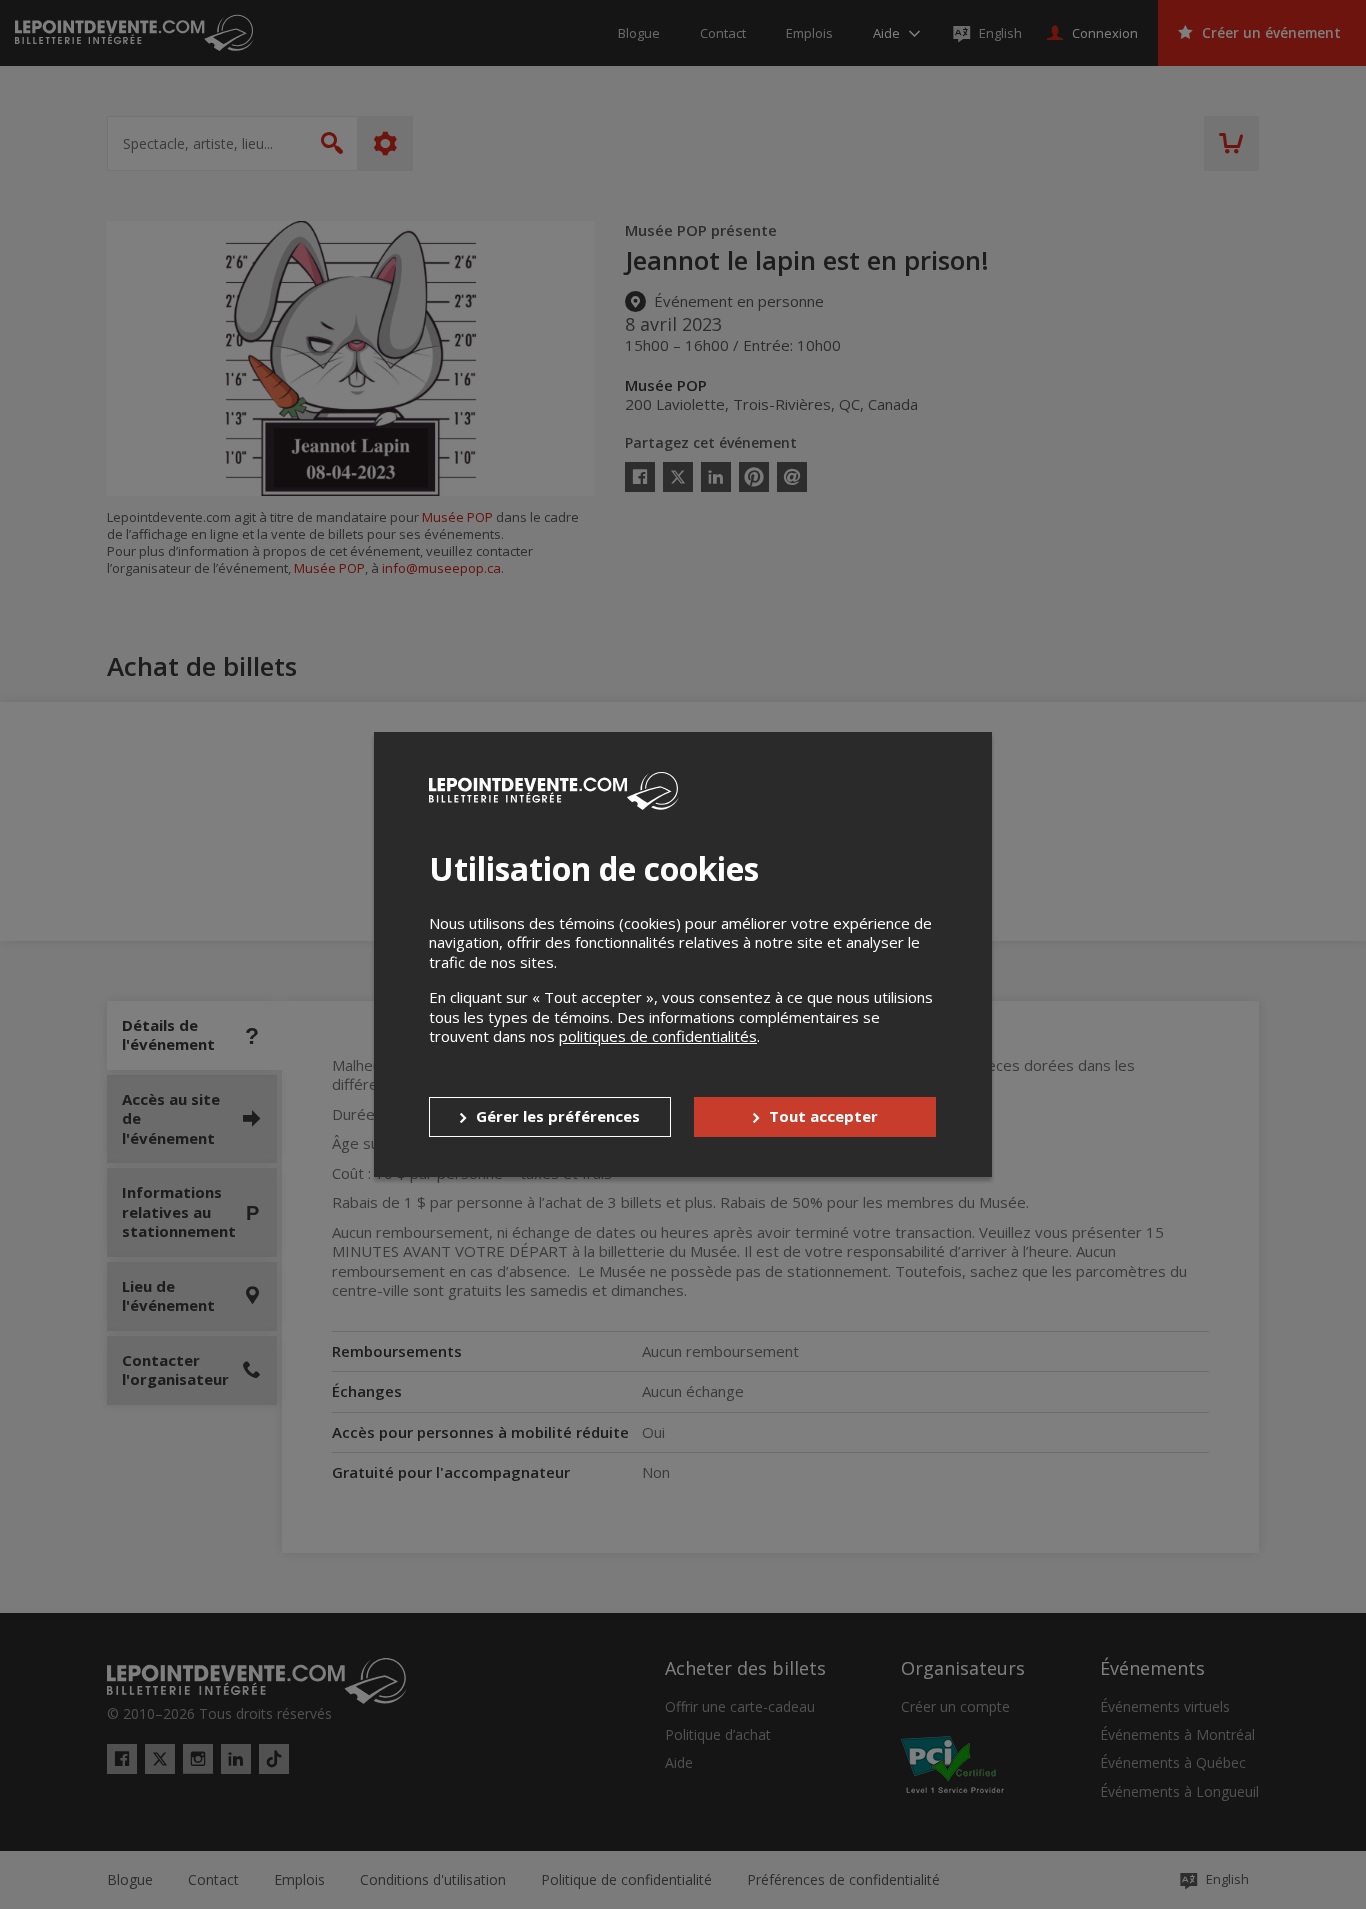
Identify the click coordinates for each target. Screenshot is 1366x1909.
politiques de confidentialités (658, 1036)
